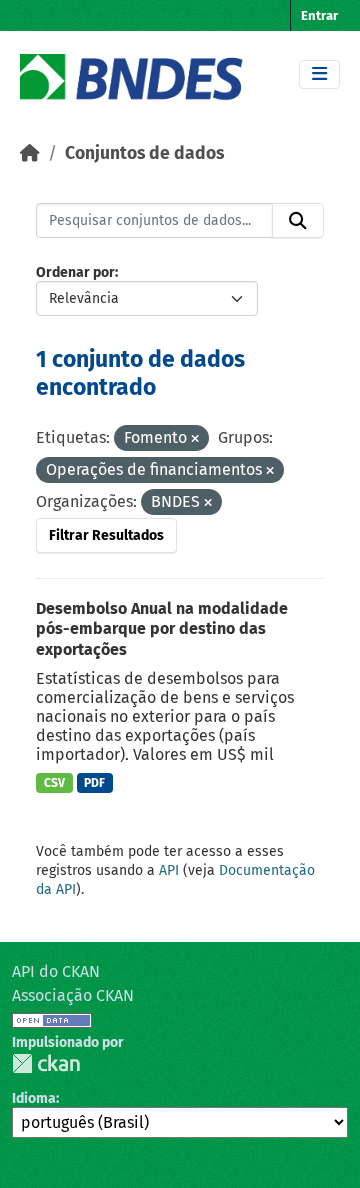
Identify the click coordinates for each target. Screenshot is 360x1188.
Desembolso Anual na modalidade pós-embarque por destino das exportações (162, 629)
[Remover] (195, 439)
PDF (94, 783)
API (169, 870)
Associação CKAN (73, 995)
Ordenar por (75, 272)
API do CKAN (56, 971)
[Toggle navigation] (319, 74)
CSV (54, 783)
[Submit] (298, 221)
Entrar (319, 15)
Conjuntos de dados (144, 153)
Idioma (34, 1098)
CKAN (46, 1063)
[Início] (30, 153)
